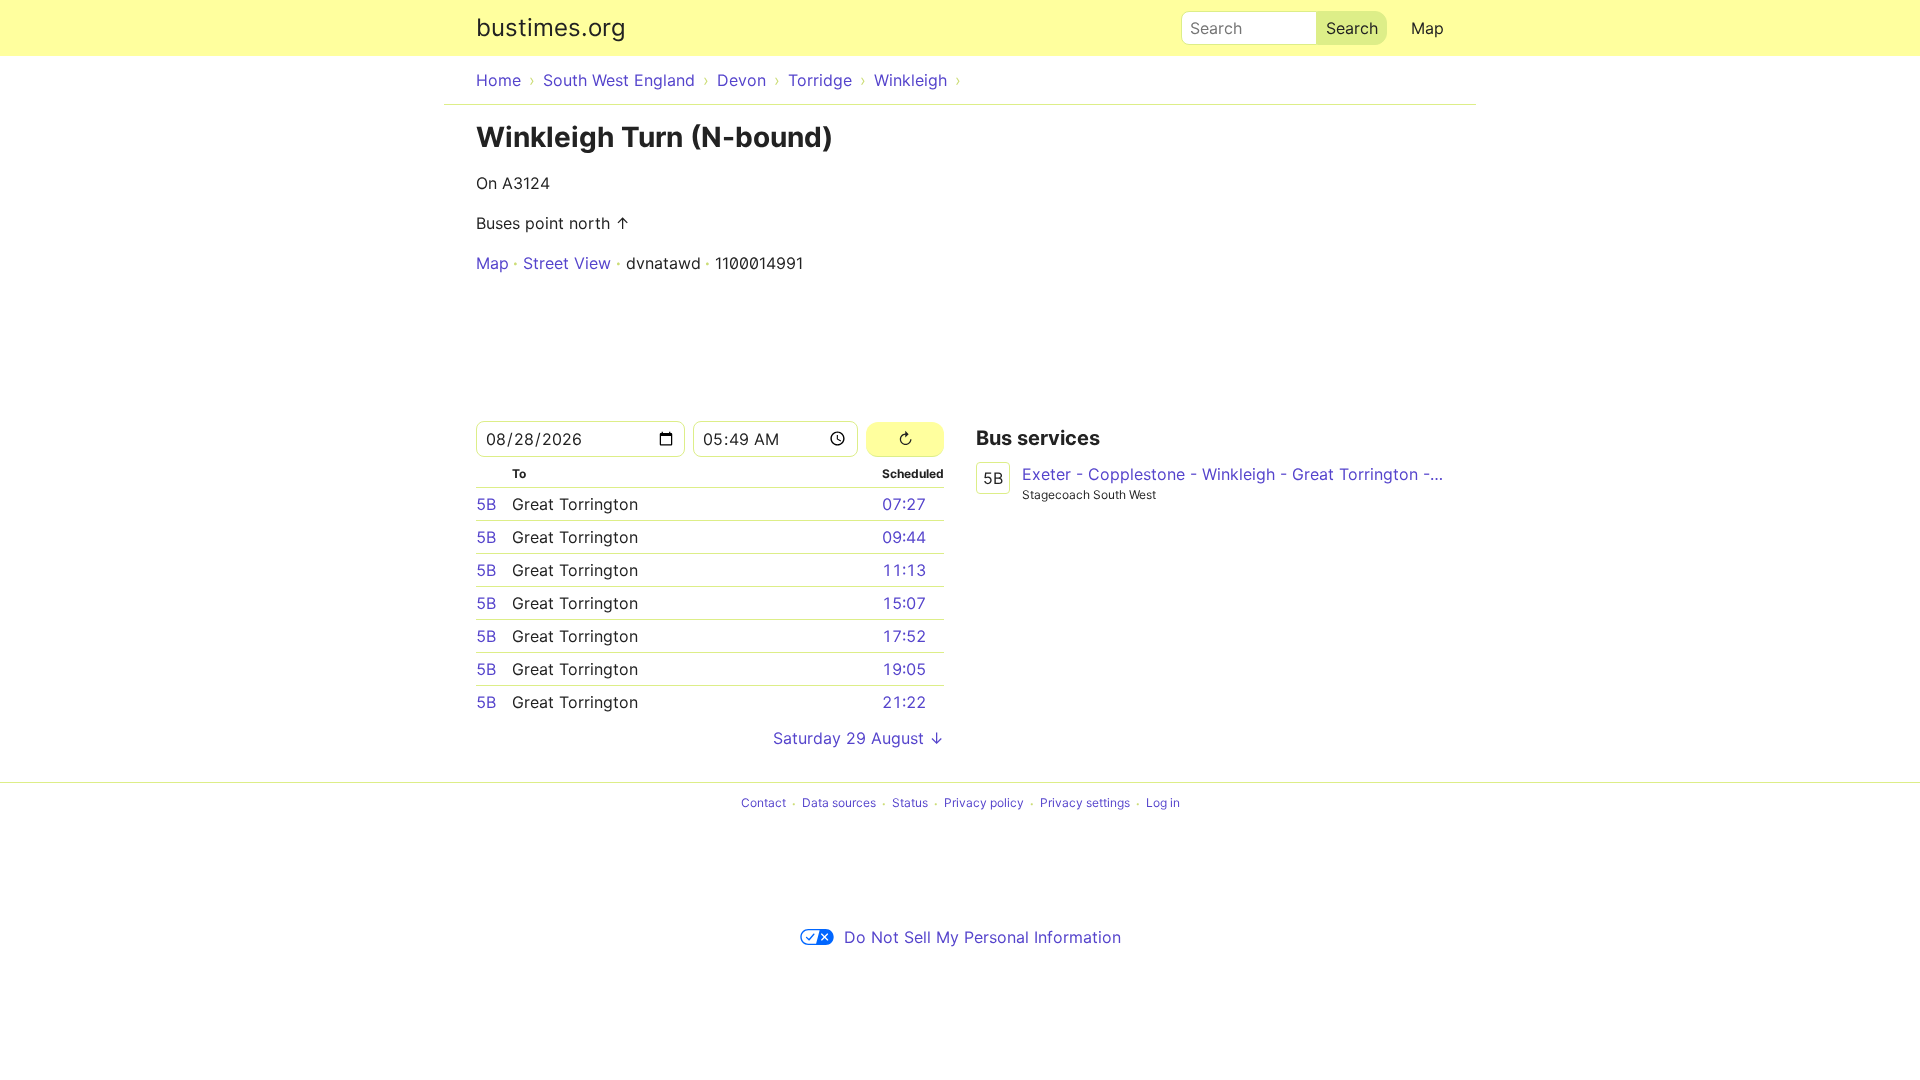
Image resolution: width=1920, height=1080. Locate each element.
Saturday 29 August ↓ (858, 738)
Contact (763, 803)
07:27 (904, 504)
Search (1207, 23)
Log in (1163, 803)
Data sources (839, 803)
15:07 (904, 603)
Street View (567, 263)
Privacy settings (1085, 803)
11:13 (904, 570)
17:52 (904, 636)
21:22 (904, 702)
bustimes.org (551, 27)
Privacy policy (984, 803)
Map (1427, 28)
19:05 (904, 669)
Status (910, 803)
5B (486, 504)
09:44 (904, 537)
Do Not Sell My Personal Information (982, 937)
